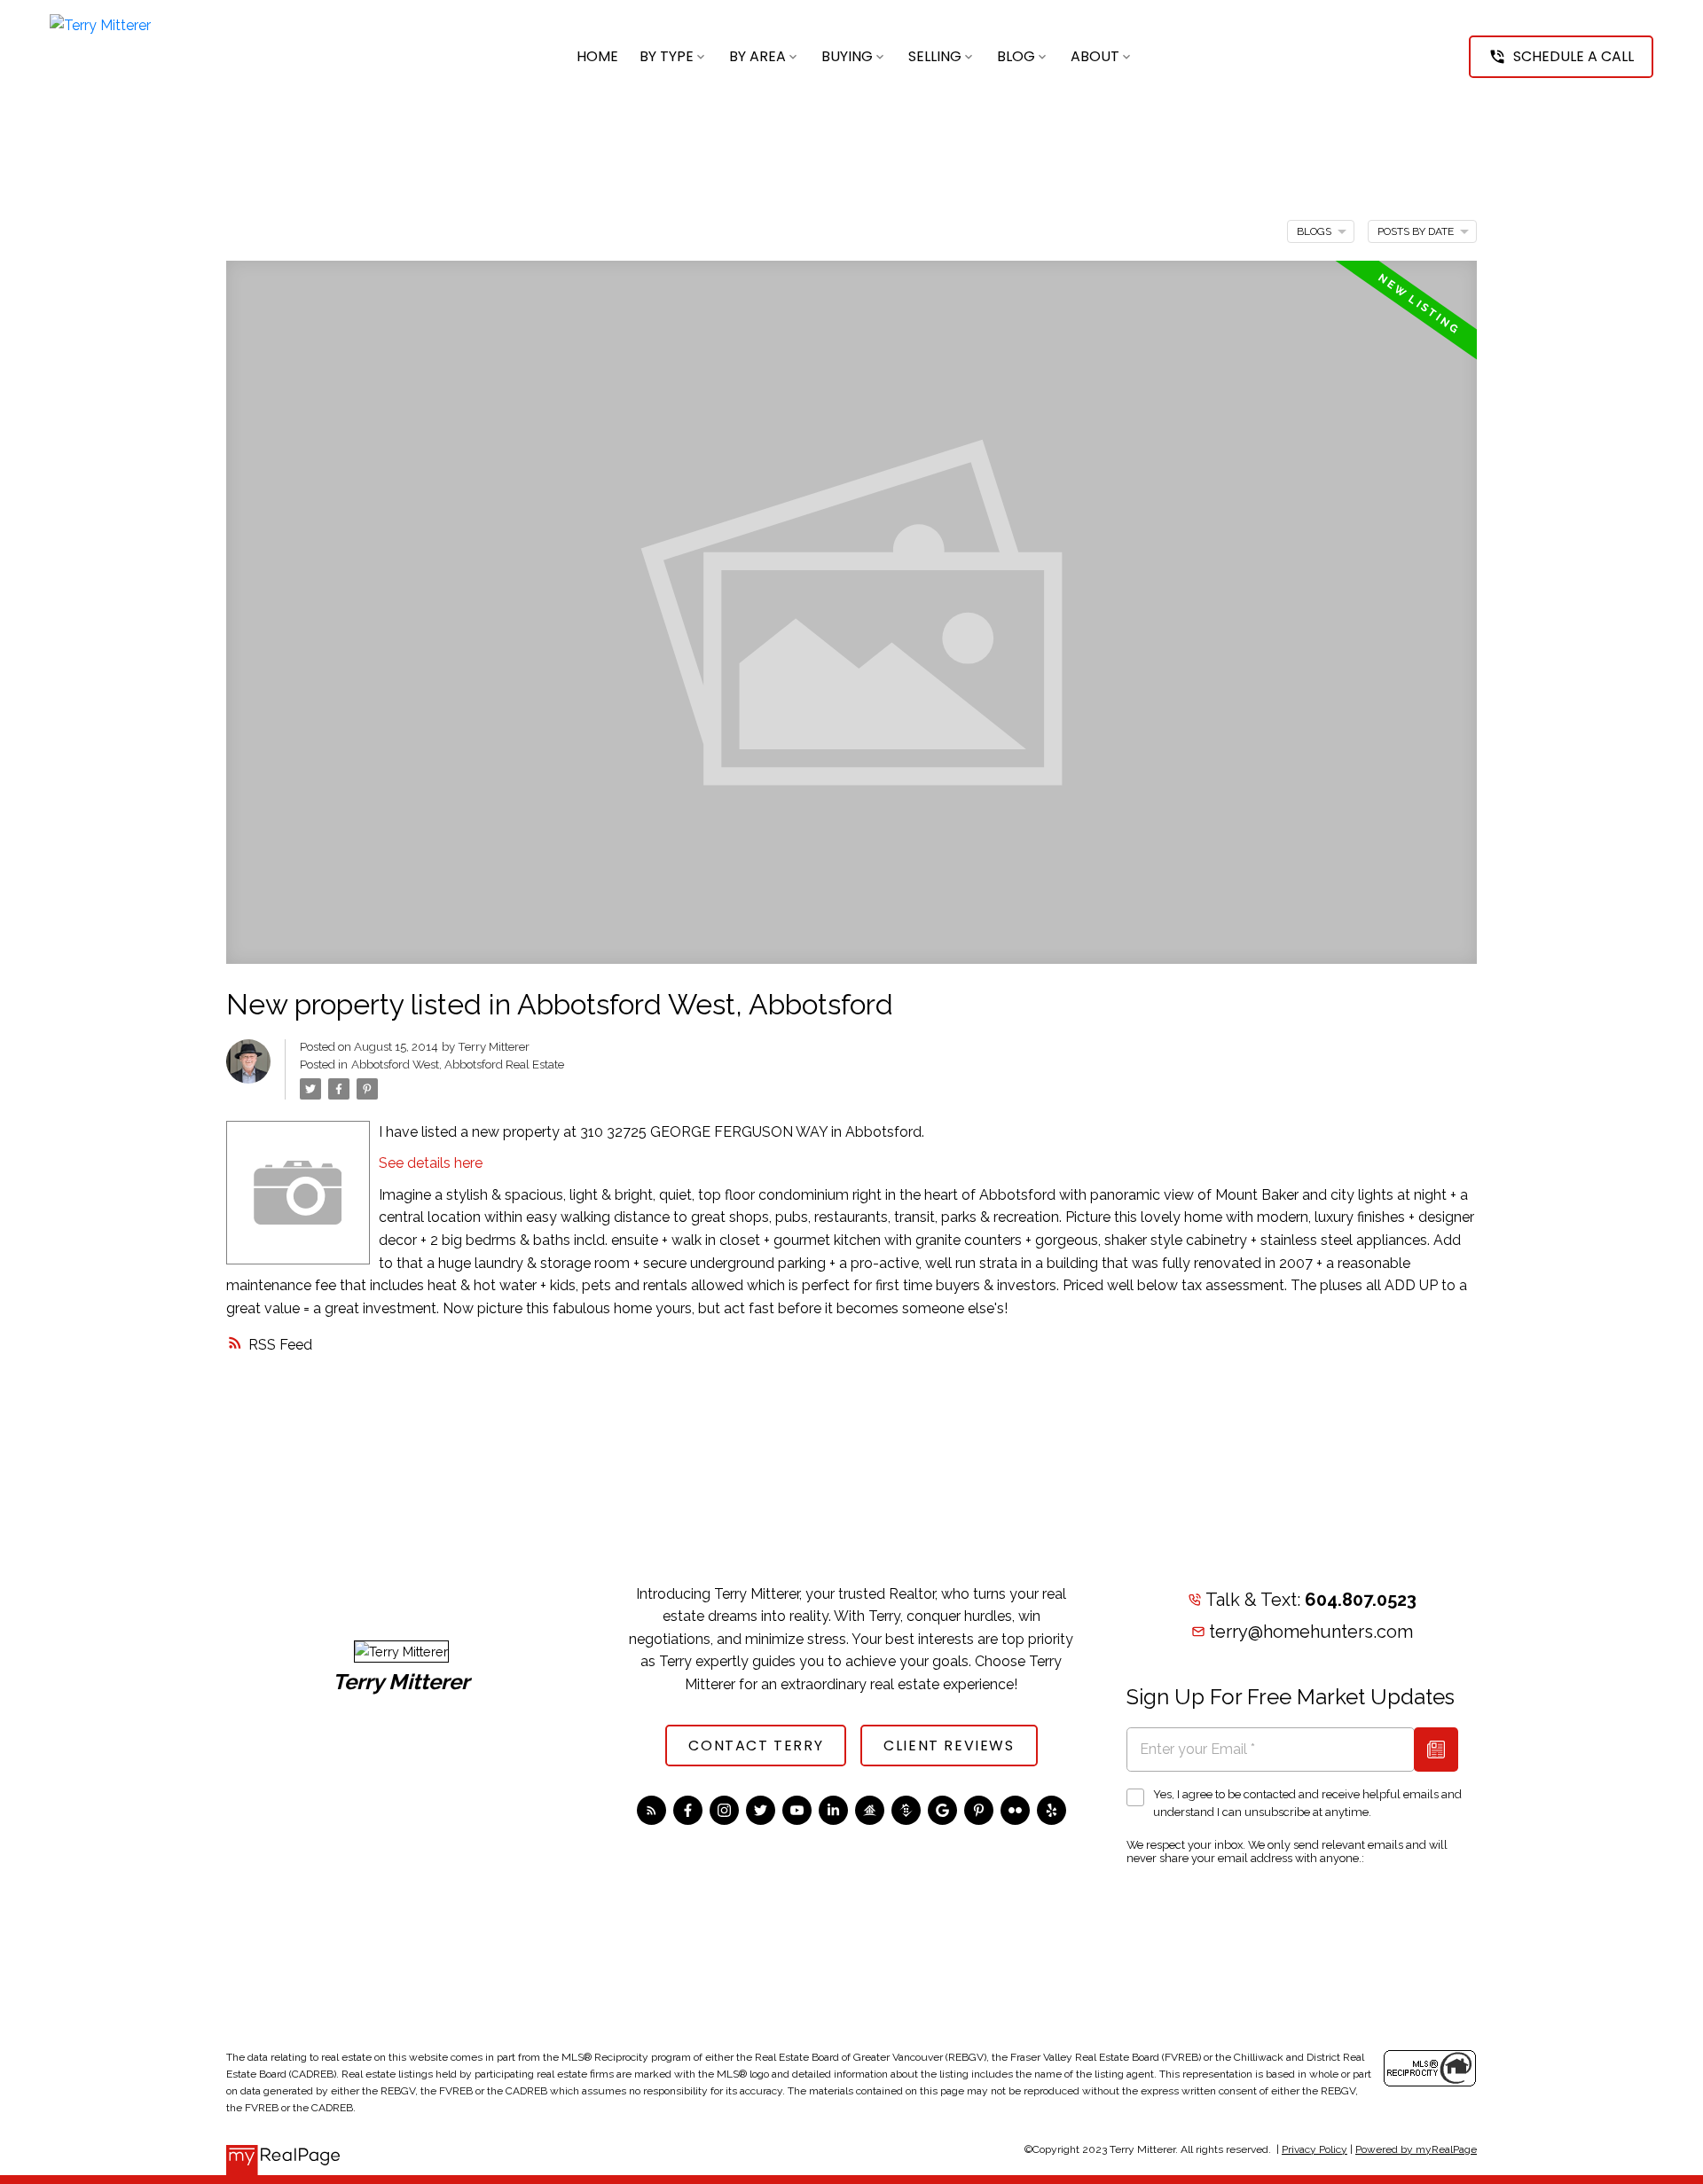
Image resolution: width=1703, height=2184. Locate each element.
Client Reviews (949, 1746)
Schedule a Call (1574, 57)
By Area (757, 56)
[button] (1561, 57)
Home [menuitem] (597, 56)
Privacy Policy (1315, 2149)
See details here (431, 1163)
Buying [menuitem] (847, 56)
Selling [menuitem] (935, 56)
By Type (667, 56)
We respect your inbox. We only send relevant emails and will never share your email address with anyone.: (1287, 1851)
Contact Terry (756, 1746)
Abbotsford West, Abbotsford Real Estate (458, 1064)
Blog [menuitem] (1016, 56)
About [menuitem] (1095, 56)
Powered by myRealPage (1416, 2149)
